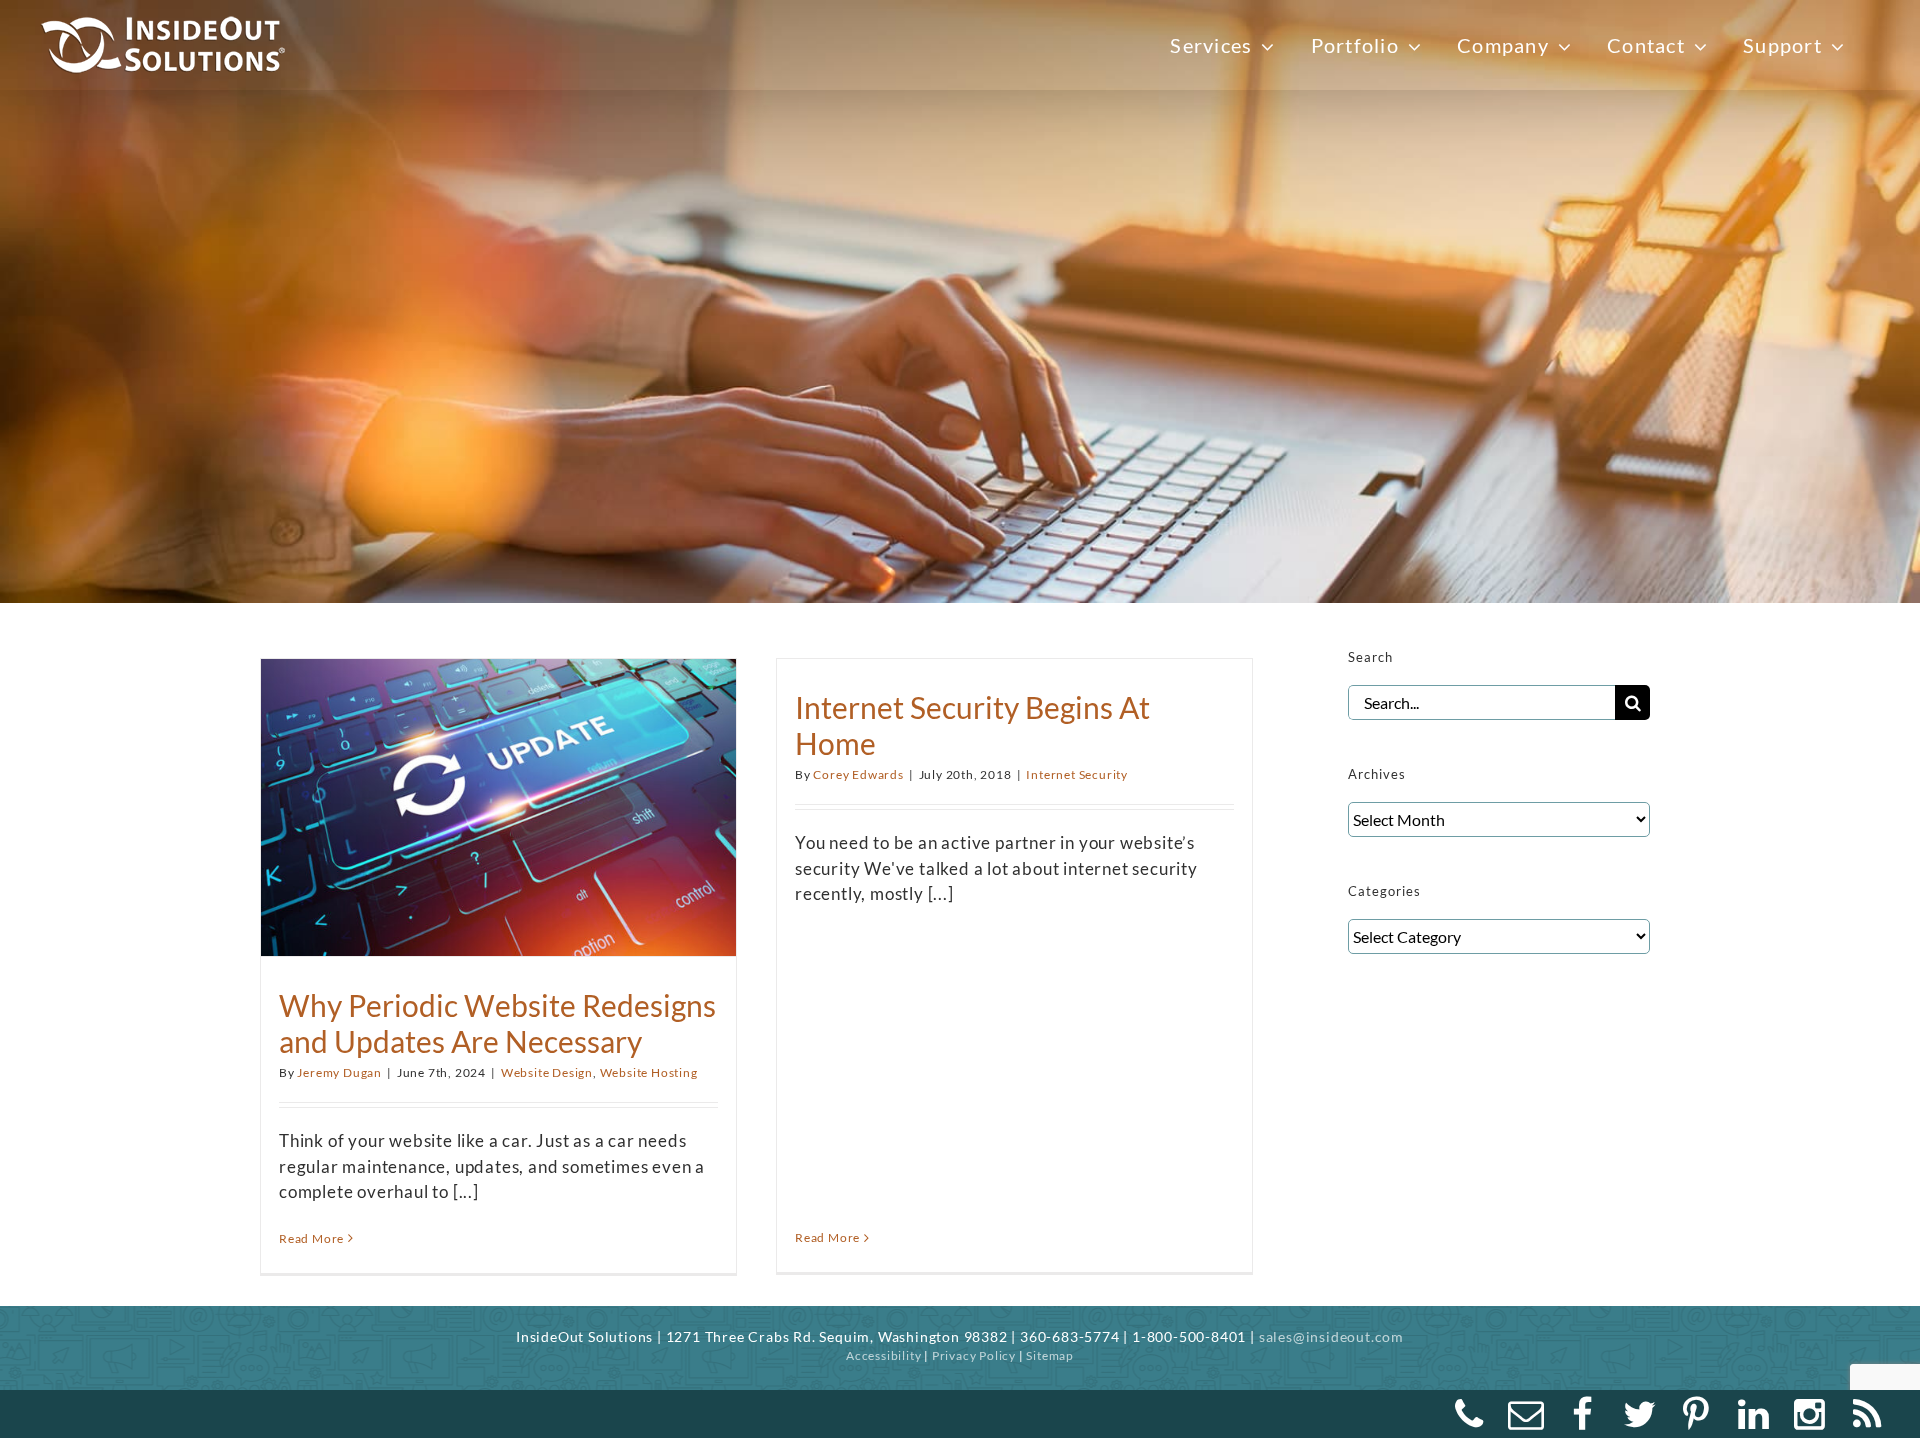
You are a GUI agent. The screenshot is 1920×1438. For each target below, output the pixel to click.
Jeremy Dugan (339, 1072)
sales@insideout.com (1331, 1336)
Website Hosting (649, 1072)
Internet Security (1077, 774)
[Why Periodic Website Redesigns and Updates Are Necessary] (498, 797)
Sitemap (1050, 1355)
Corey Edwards (858, 774)
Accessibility (883, 1355)
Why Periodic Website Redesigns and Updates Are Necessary (497, 1023)
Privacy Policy (974, 1355)
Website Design (547, 1072)
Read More (311, 1238)
